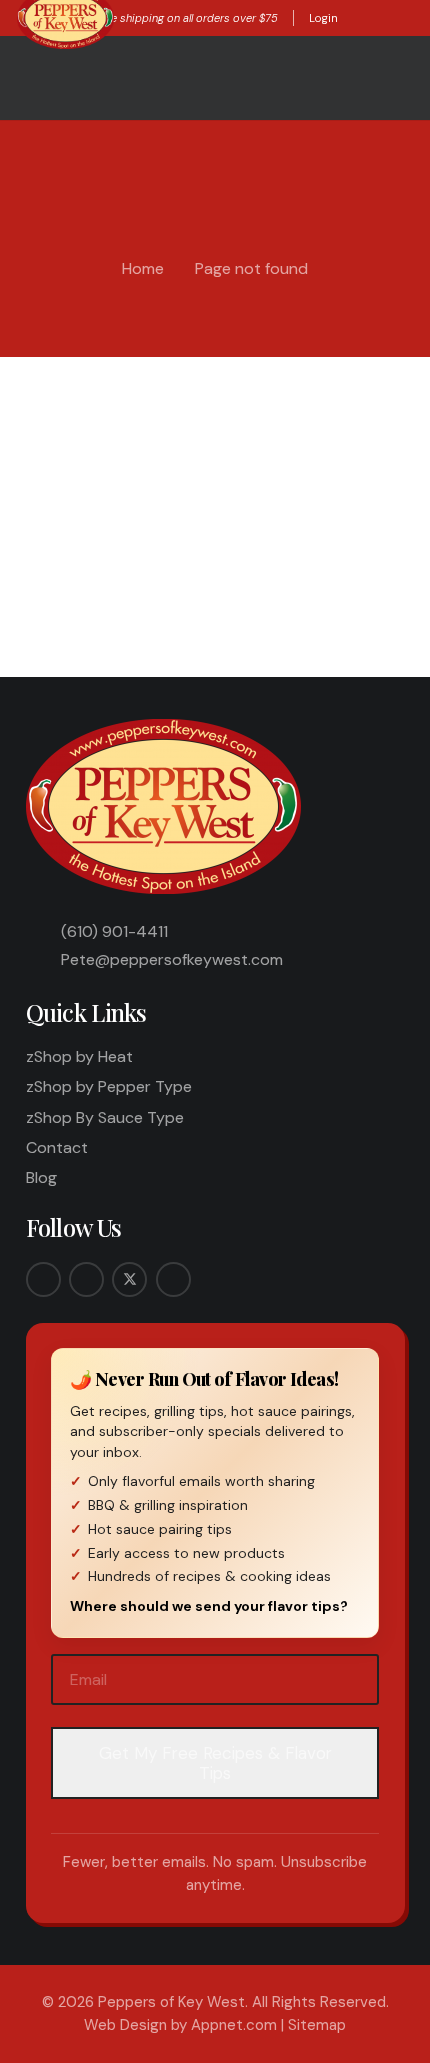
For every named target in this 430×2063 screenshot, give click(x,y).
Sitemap (317, 2025)
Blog (41, 1177)
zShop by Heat (79, 1056)
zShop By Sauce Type (105, 1117)
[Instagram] (86, 1279)
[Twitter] (129, 1279)
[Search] (380, 552)
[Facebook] (43, 1279)
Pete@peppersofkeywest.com (172, 959)
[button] (355, 18)
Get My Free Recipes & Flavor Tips (215, 1763)
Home (143, 268)
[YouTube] (173, 1279)
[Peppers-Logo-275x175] (166, 806)
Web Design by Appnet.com (180, 2025)
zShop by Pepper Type (109, 1086)
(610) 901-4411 (114, 931)
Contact (57, 1147)
